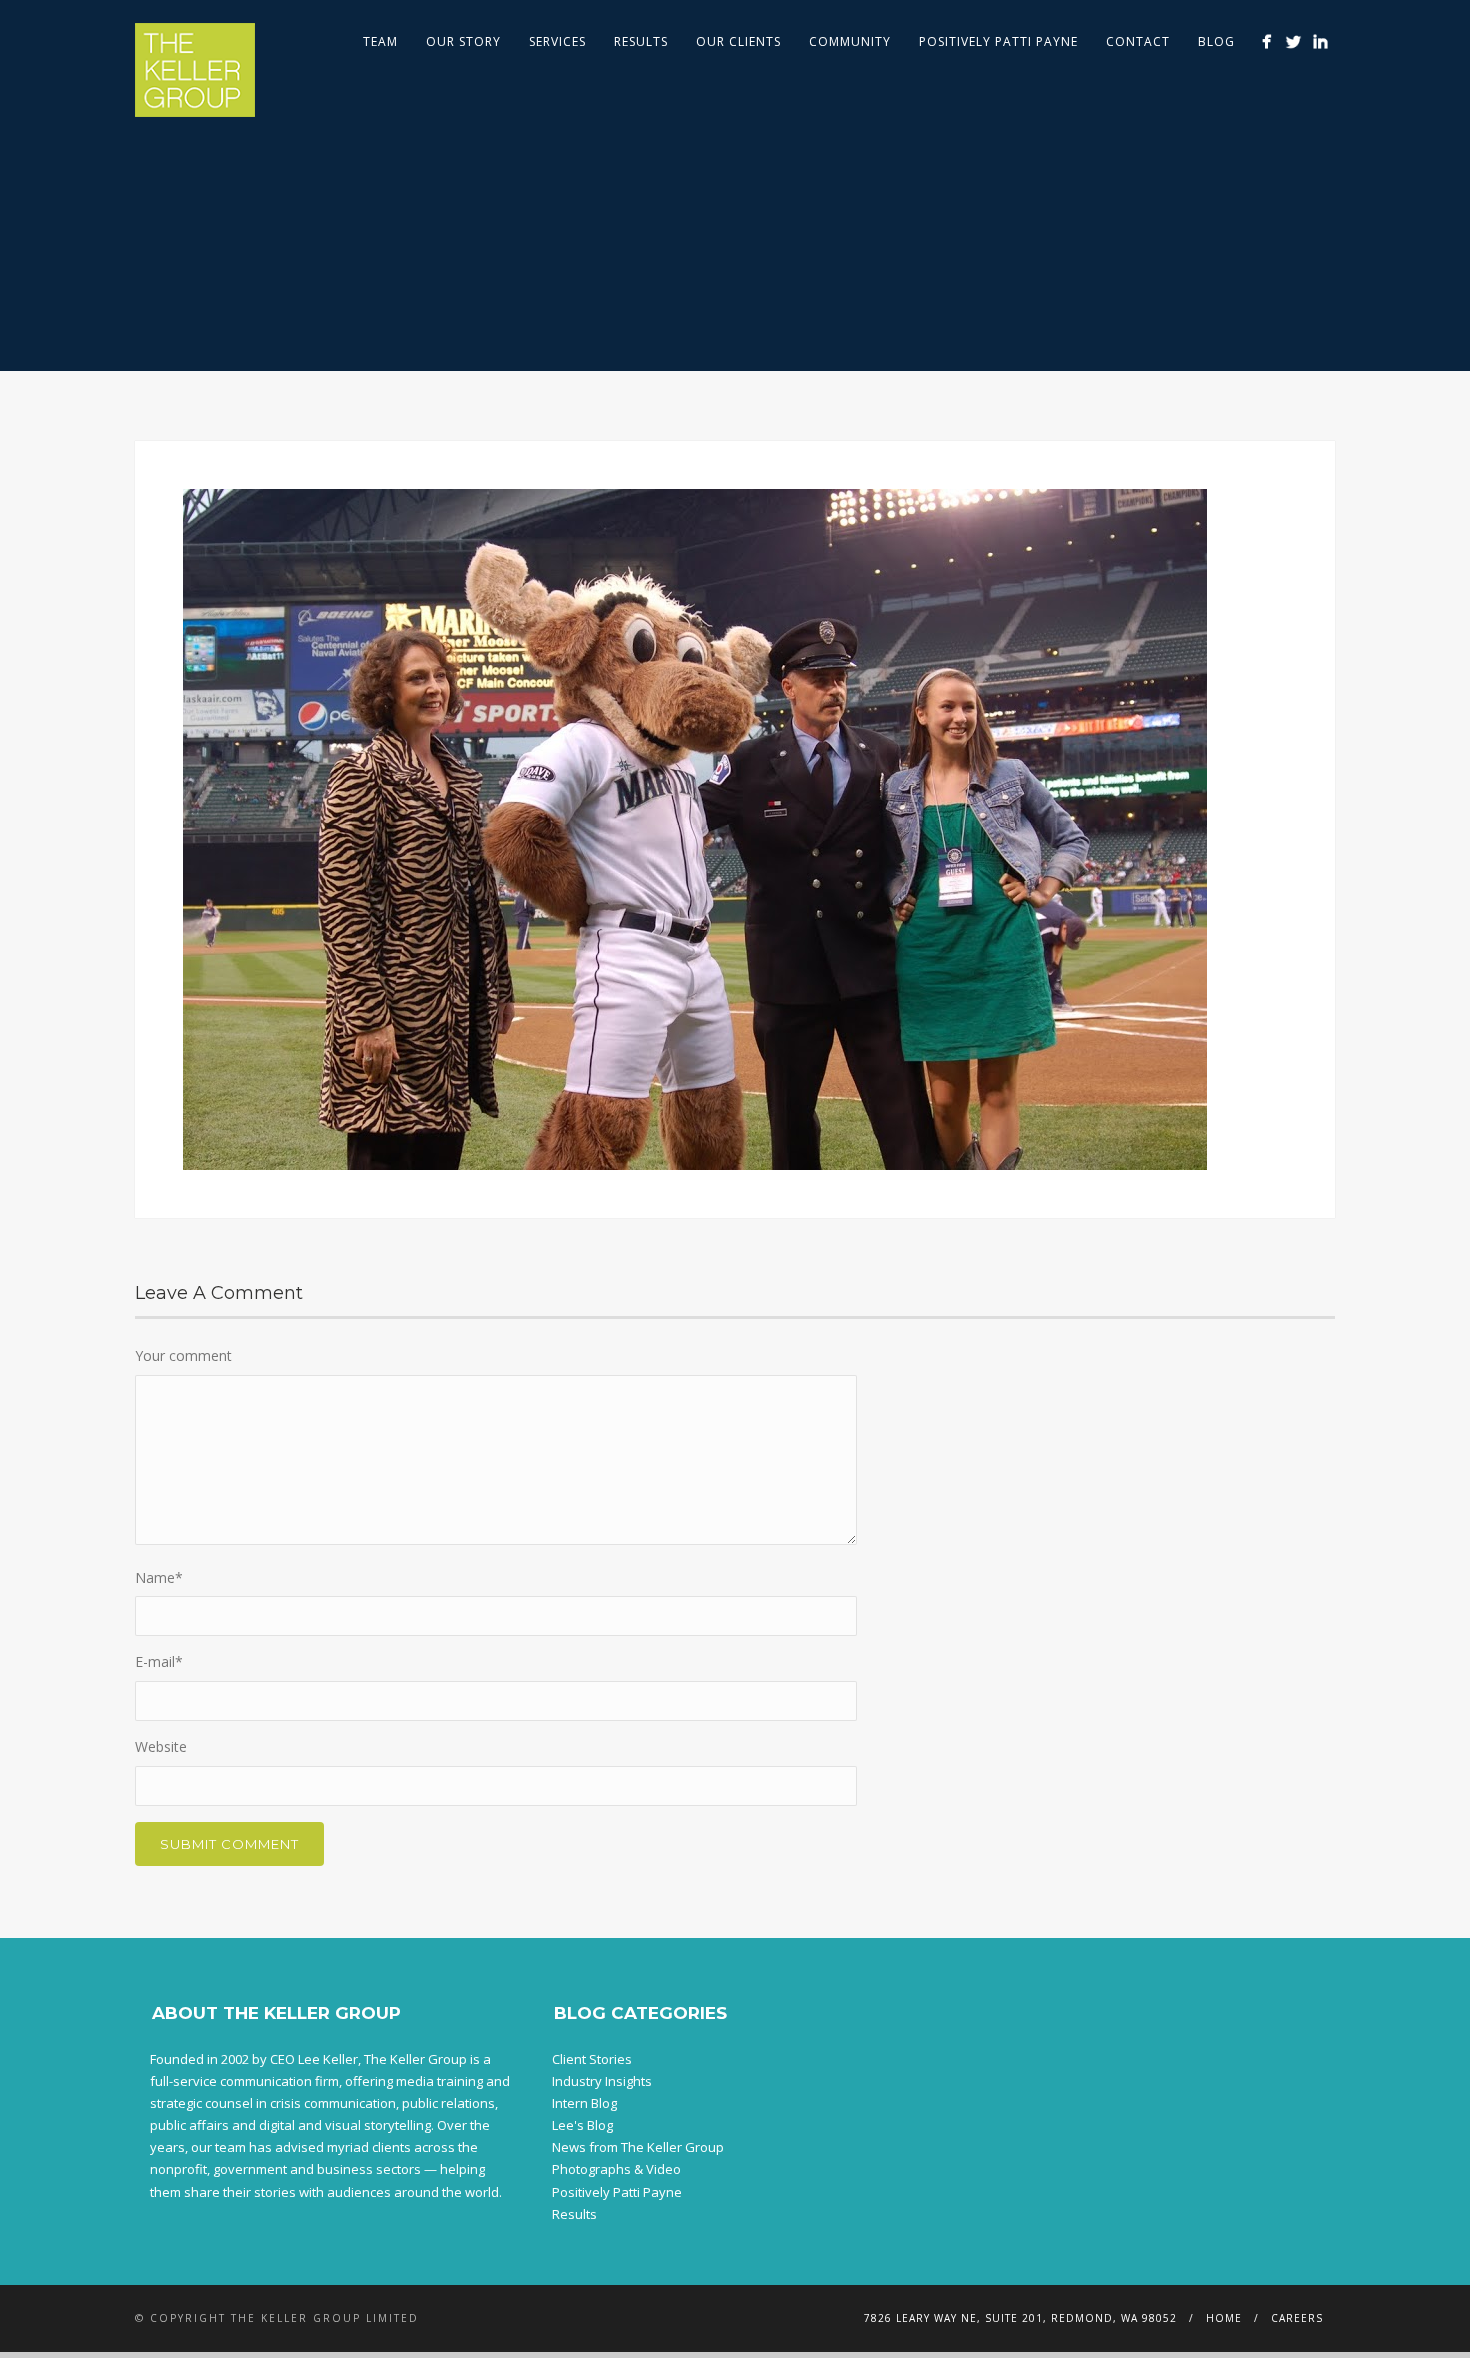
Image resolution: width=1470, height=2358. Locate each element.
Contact (1138, 41)
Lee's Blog (582, 2125)
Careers (1297, 2318)
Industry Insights (602, 2081)
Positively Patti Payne (998, 41)
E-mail (159, 1661)
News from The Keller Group (638, 2147)
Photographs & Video (616, 2169)
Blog (1216, 41)
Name (159, 1577)
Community (850, 41)
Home (1224, 2318)
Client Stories (592, 2059)
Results (641, 41)
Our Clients (738, 41)
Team (380, 41)
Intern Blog (584, 2103)
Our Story (463, 41)
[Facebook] (1266, 41)
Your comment (183, 1355)
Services (557, 41)
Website (161, 1746)
